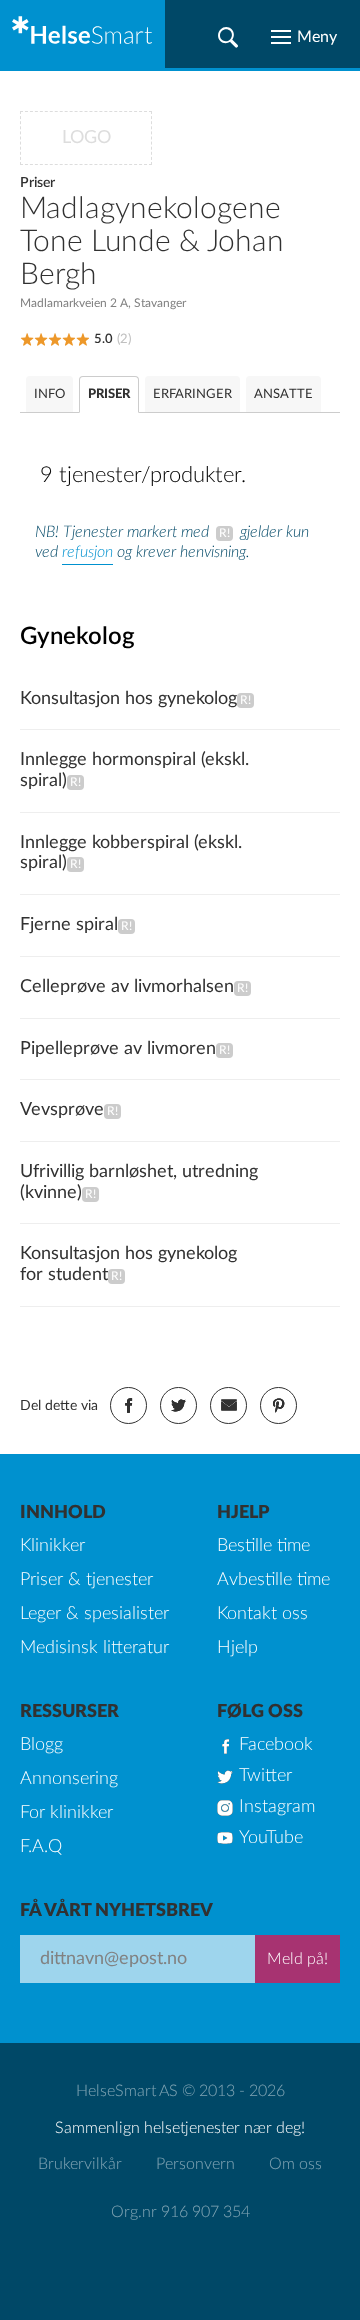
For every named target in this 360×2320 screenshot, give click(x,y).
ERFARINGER (192, 394)
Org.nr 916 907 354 (180, 2212)
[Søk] (228, 37)
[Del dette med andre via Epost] (228, 1405)
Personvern (195, 2164)
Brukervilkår (80, 2164)
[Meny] (304, 37)
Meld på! (297, 1959)
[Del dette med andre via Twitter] (178, 1405)
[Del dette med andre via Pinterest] (278, 1405)
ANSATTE (283, 394)
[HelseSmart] (82, 34)
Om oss (295, 2164)
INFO (49, 394)
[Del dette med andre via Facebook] (128, 1405)
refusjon (87, 552)
